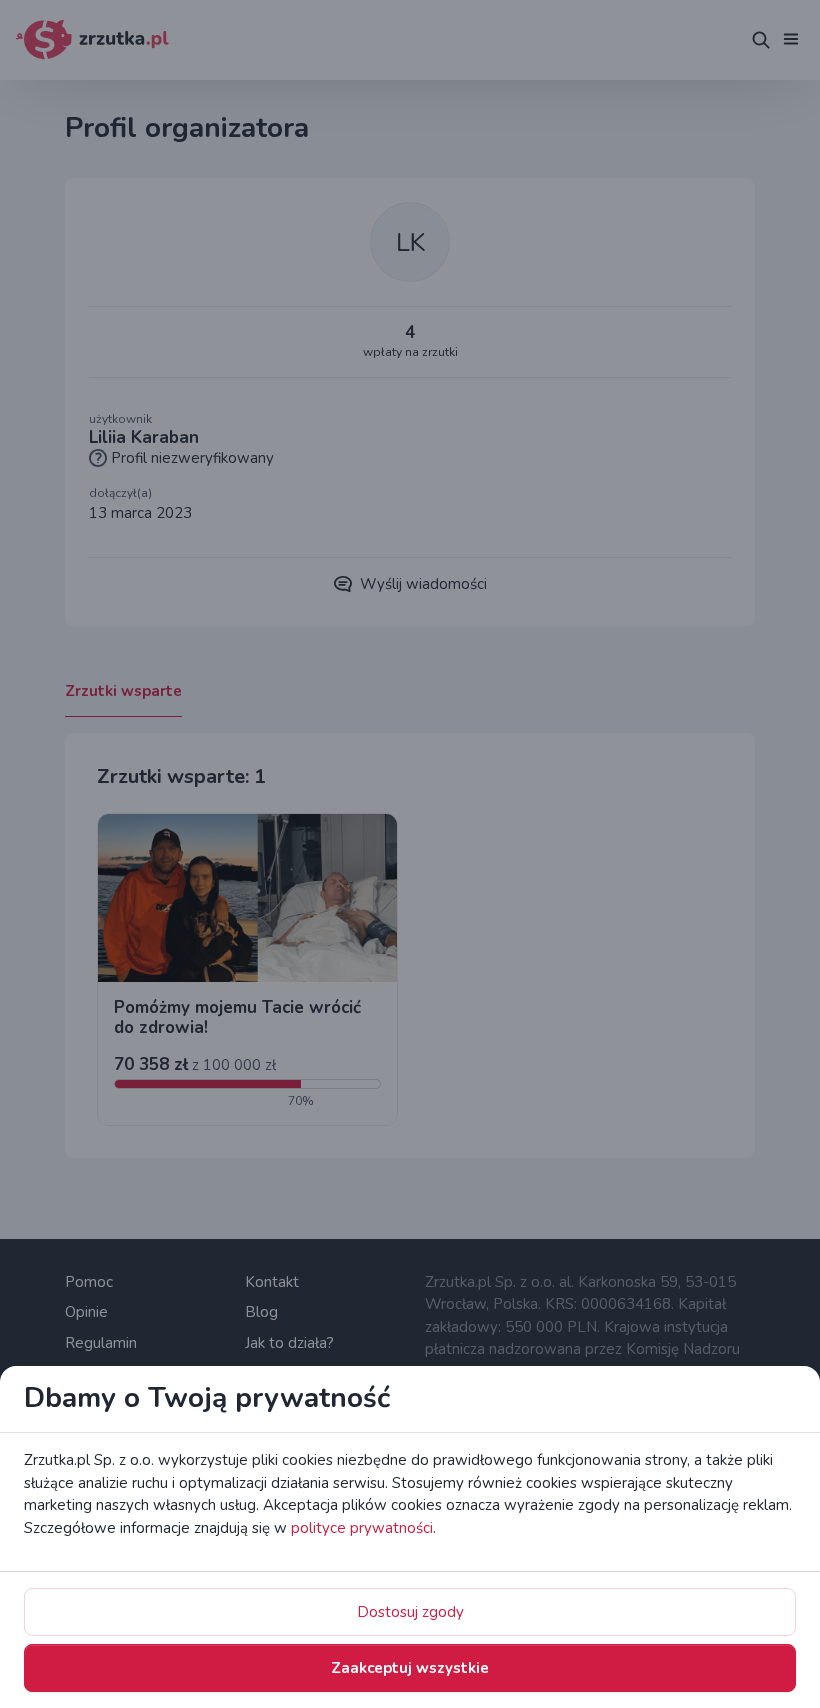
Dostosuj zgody (410, 1612)
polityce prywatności (362, 1528)
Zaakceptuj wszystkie (410, 1668)
